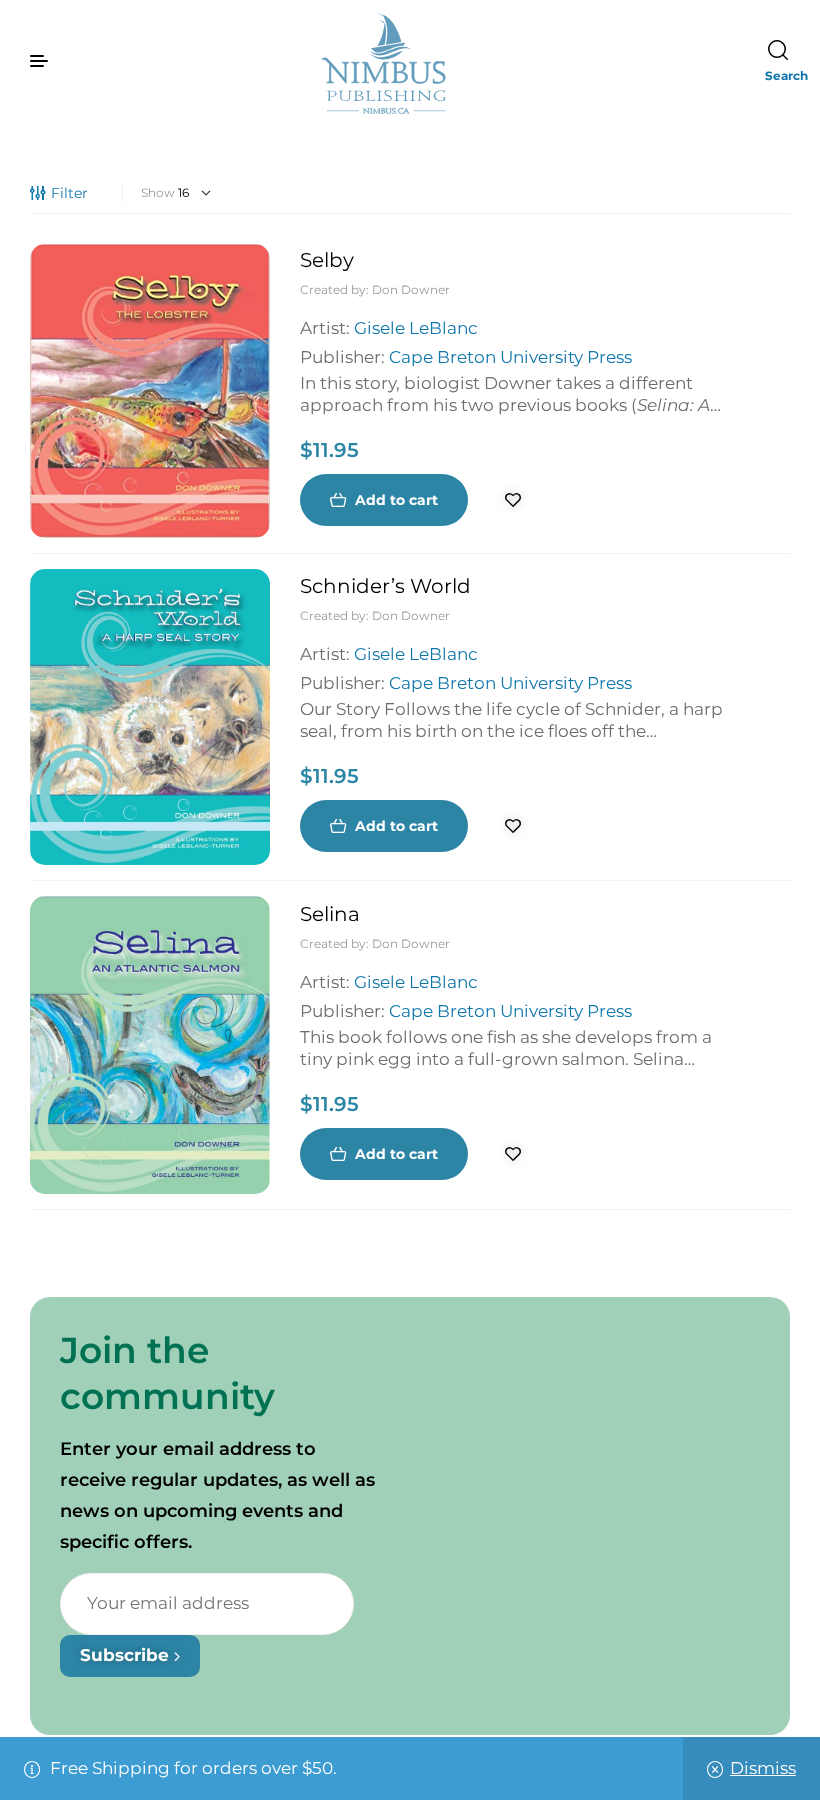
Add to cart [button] (396, 500)
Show (158, 192)
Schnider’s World (385, 586)
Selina (330, 914)
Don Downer (411, 289)
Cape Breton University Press (510, 357)
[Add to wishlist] (513, 500)
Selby (327, 260)
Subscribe (127, 1655)
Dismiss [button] (763, 1768)
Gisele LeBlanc (416, 328)
